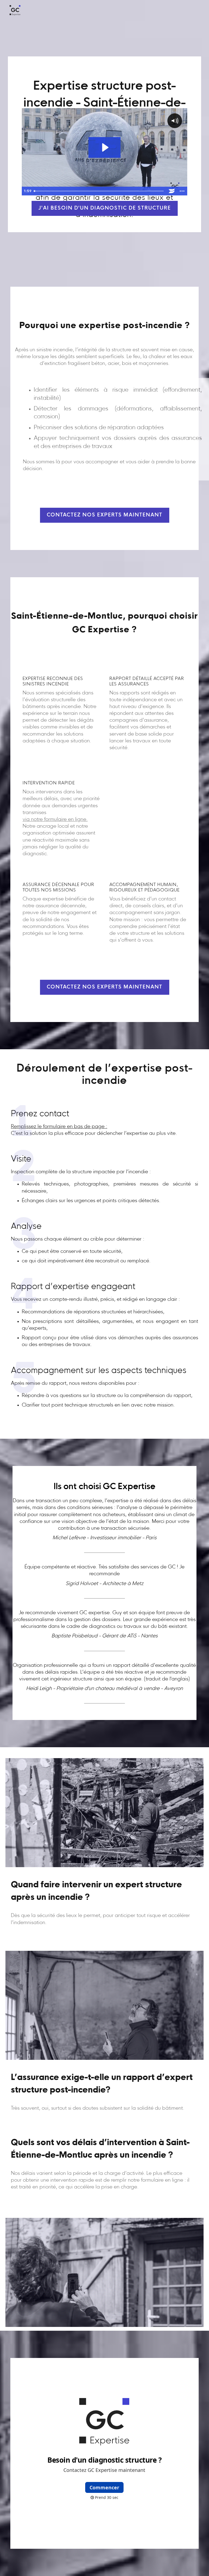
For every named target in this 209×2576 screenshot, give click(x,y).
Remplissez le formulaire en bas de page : (59, 1127)
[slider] (99, 191)
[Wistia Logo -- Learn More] (172, 191)
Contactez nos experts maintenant (105, 515)
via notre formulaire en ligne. (55, 820)
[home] (15, 10)
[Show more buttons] (182, 191)
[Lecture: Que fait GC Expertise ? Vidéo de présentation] (105, 147)
